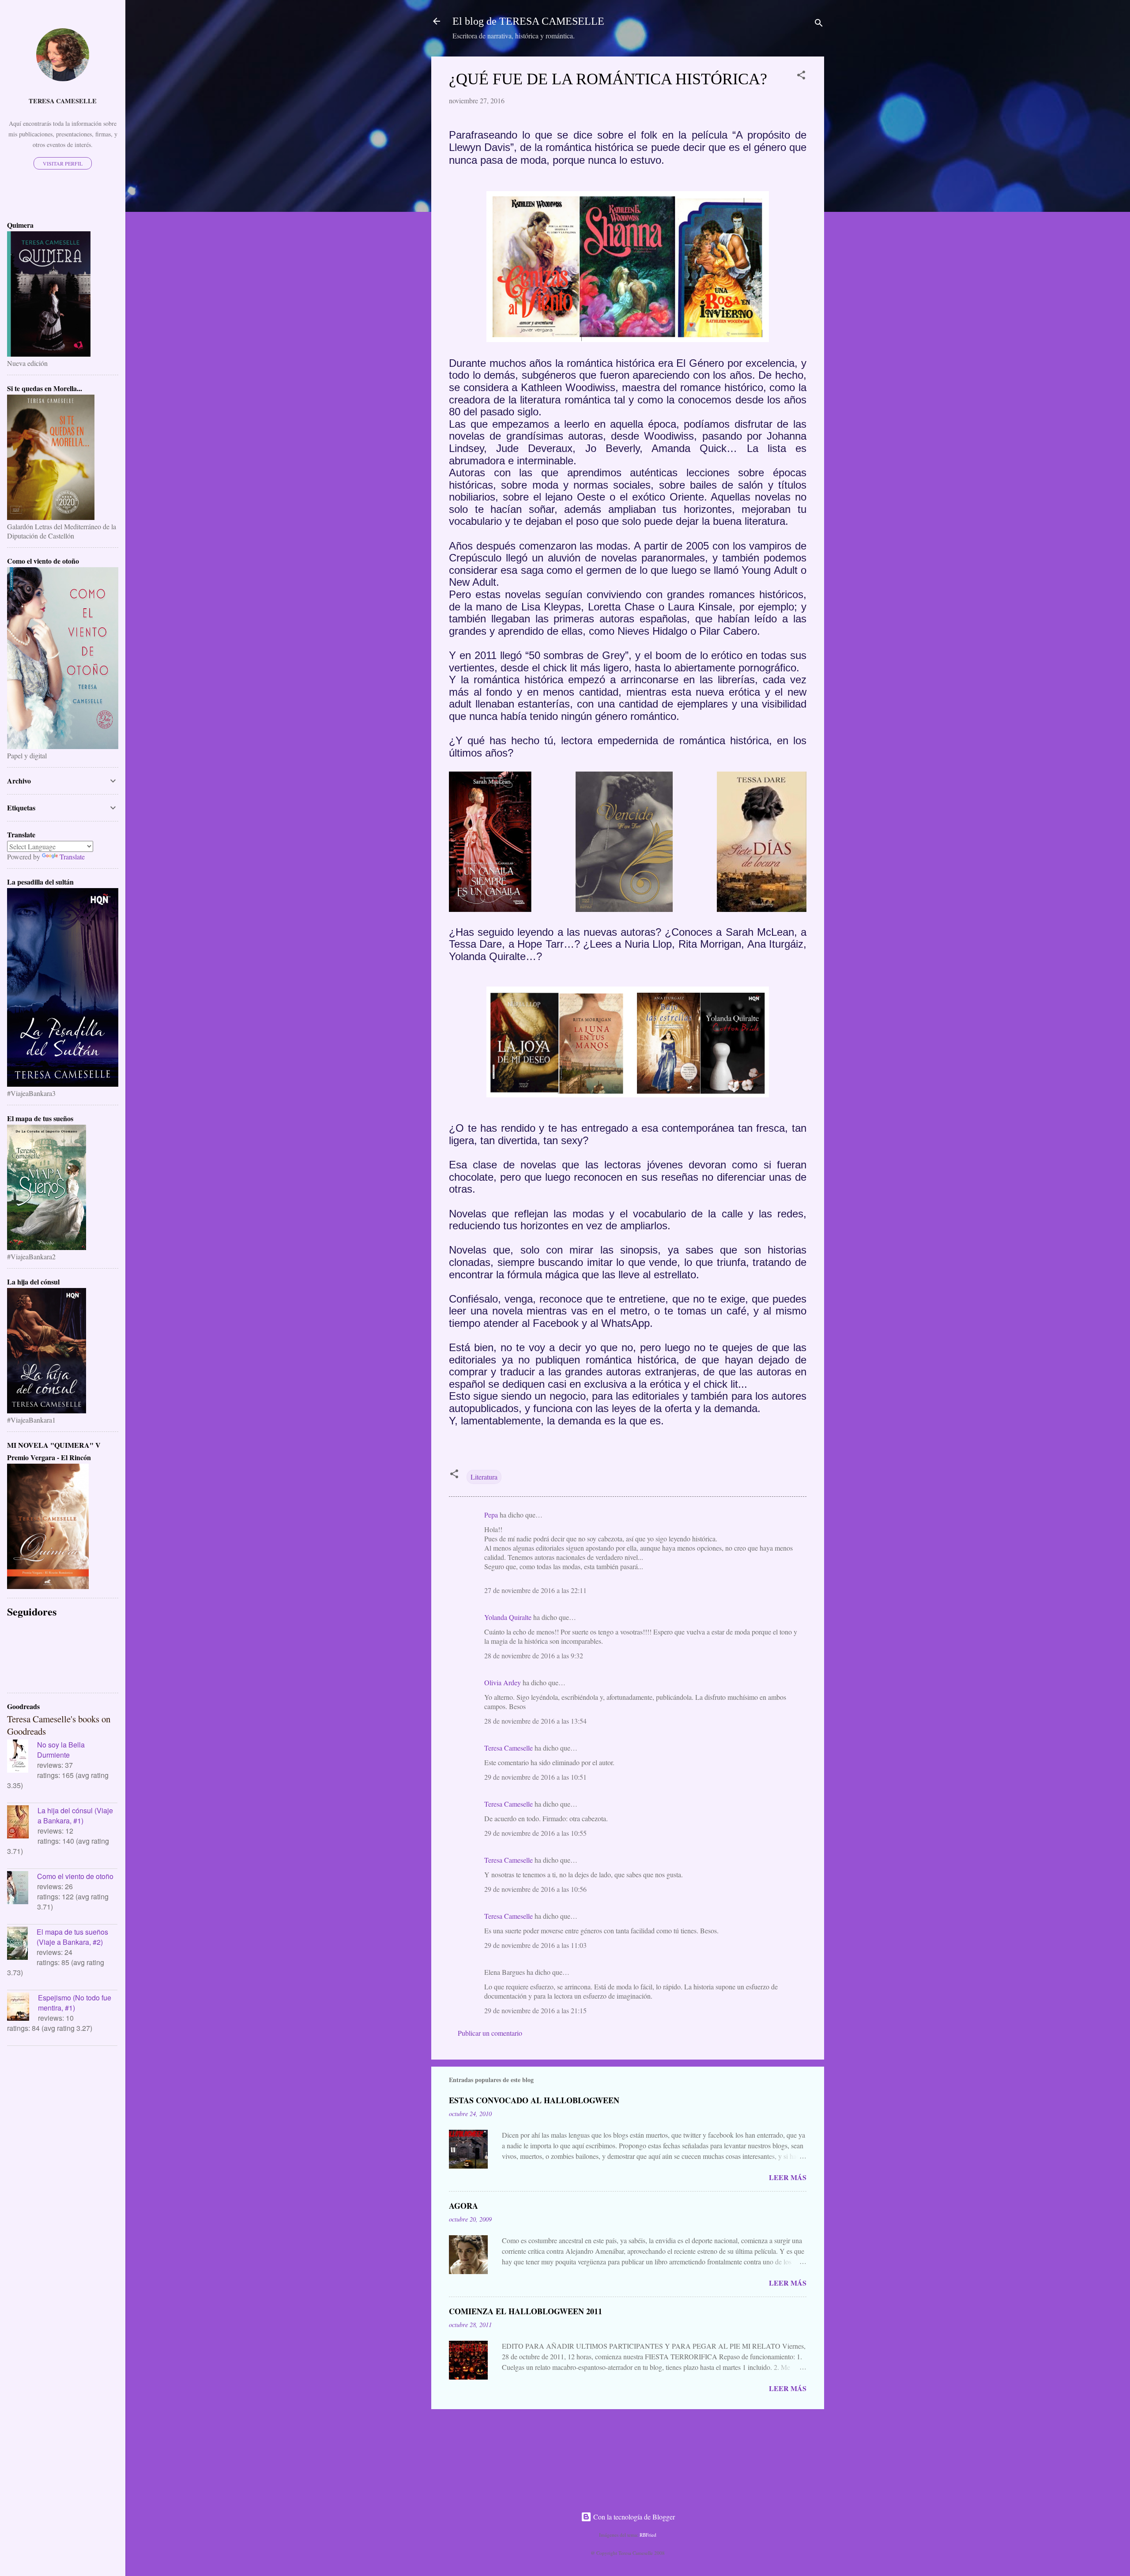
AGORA (463, 2206)
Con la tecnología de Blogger (633, 2517)
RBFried (648, 2535)
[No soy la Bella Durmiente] (22, 1757)
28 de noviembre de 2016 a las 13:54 (535, 1721)
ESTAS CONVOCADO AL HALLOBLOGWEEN (534, 2100)
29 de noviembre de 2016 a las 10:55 (535, 1833)
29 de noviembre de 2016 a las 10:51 (535, 1777)
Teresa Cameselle (508, 1748)
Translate (72, 857)
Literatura (484, 1477)
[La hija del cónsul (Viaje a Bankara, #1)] (22, 1823)
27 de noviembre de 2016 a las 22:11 (535, 1590)
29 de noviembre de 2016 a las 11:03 (535, 1945)
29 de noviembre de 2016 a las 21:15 (535, 2010)
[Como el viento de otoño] (22, 1889)
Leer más (788, 2177)
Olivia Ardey (503, 1682)
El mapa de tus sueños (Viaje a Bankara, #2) (72, 1937)
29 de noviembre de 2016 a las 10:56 (535, 1889)
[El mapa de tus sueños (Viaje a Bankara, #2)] (22, 1944)
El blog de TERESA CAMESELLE (528, 21)
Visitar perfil (63, 163)
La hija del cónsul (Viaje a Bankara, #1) (75, 1815)
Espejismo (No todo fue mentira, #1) (75, 2003)
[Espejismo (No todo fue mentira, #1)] (23, 2008)
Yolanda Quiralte (508, 1617)
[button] (801, 76)
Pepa (491, 1515)
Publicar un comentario (490, 2033)
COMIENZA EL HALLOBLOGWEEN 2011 (525, 2311)
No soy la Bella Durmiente (61, 1750)
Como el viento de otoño (75, 1876)
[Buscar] (819, 24)
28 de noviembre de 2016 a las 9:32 (534, 1655)
